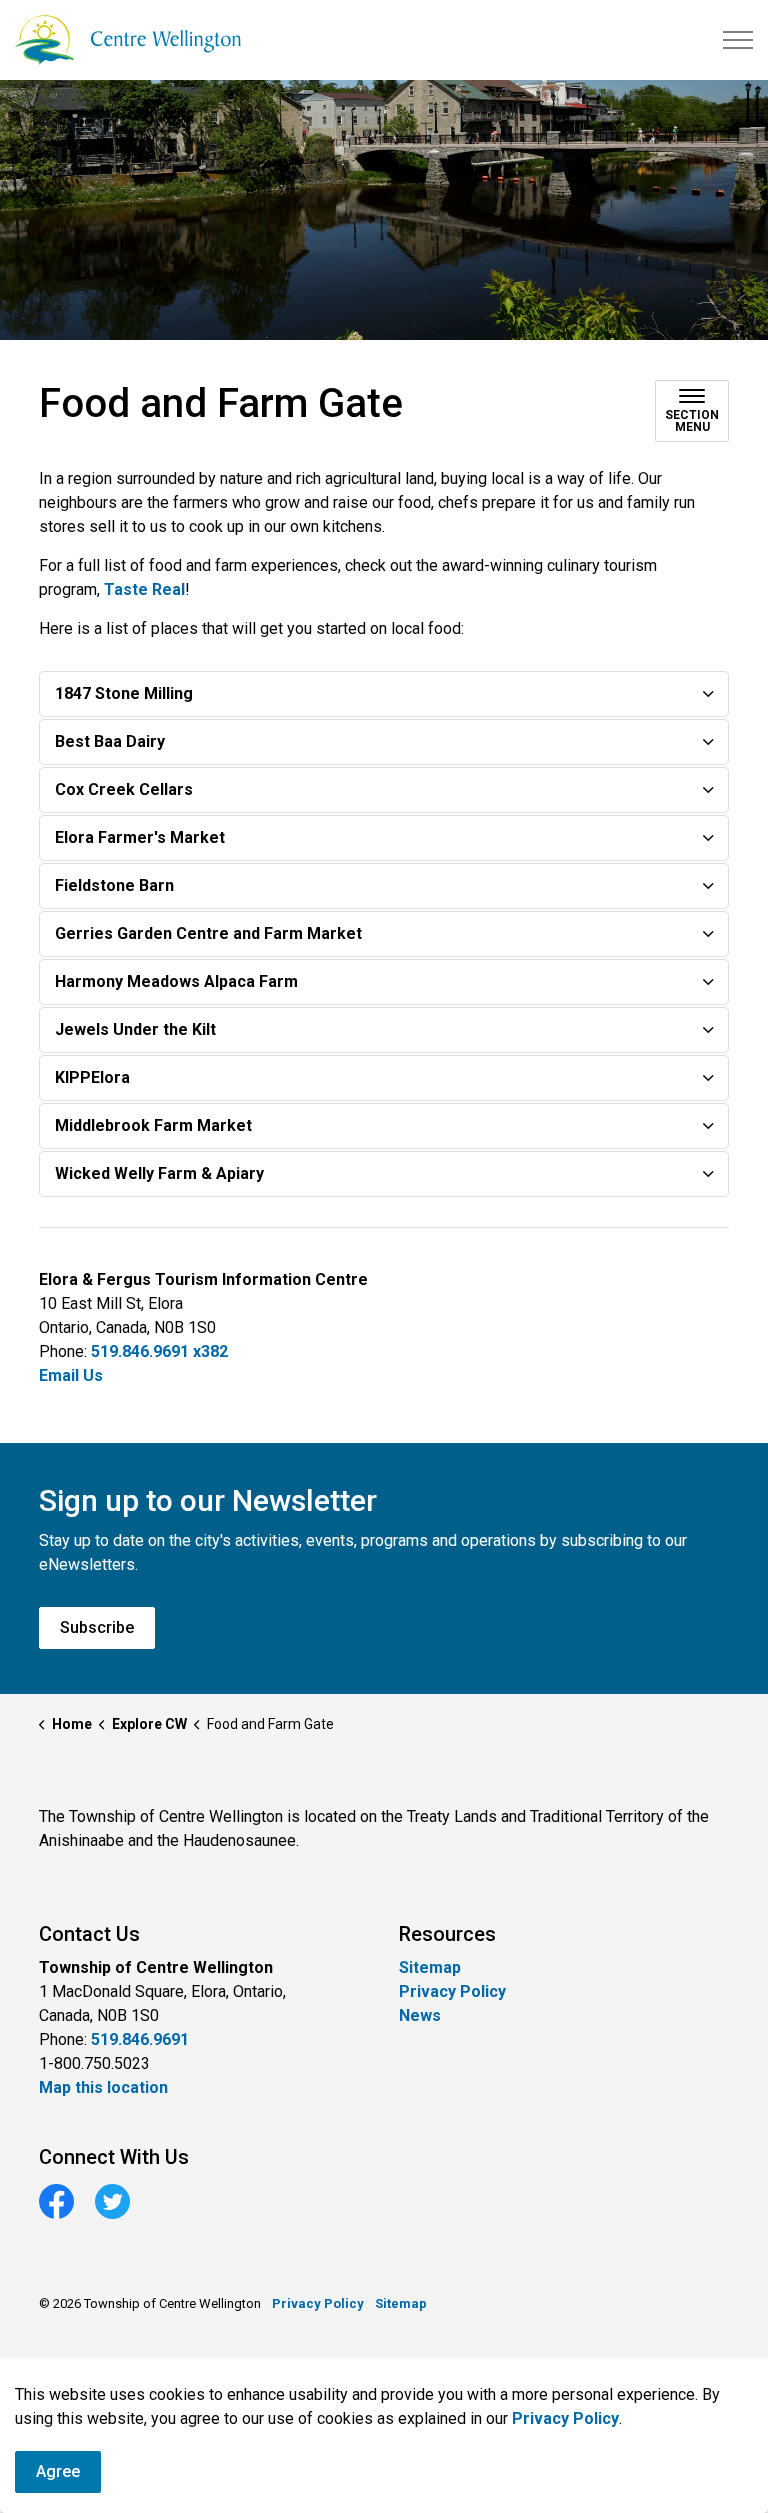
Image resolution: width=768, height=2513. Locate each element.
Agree (58, 2471)
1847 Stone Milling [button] (124, 693)
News (420, 2015)
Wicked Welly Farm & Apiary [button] (159, 1173)
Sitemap (430, 1967)
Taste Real (144, 589)
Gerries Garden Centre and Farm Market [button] (208, 933)
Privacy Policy (565, 2418)
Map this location (103, 2087)
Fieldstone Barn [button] (114, 885)
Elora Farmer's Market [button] (140, 837)
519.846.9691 (140, 2039)
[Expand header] (738, 40)
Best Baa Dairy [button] (110, 741)
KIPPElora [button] (92, 1077)
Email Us (71, 1375)
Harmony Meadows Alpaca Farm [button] (176, 981)
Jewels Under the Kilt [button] (135, 1029)
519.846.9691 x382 (159, 1351)
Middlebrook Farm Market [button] (153, 1125)
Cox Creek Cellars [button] (124, 789)
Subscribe (97, 1627)
